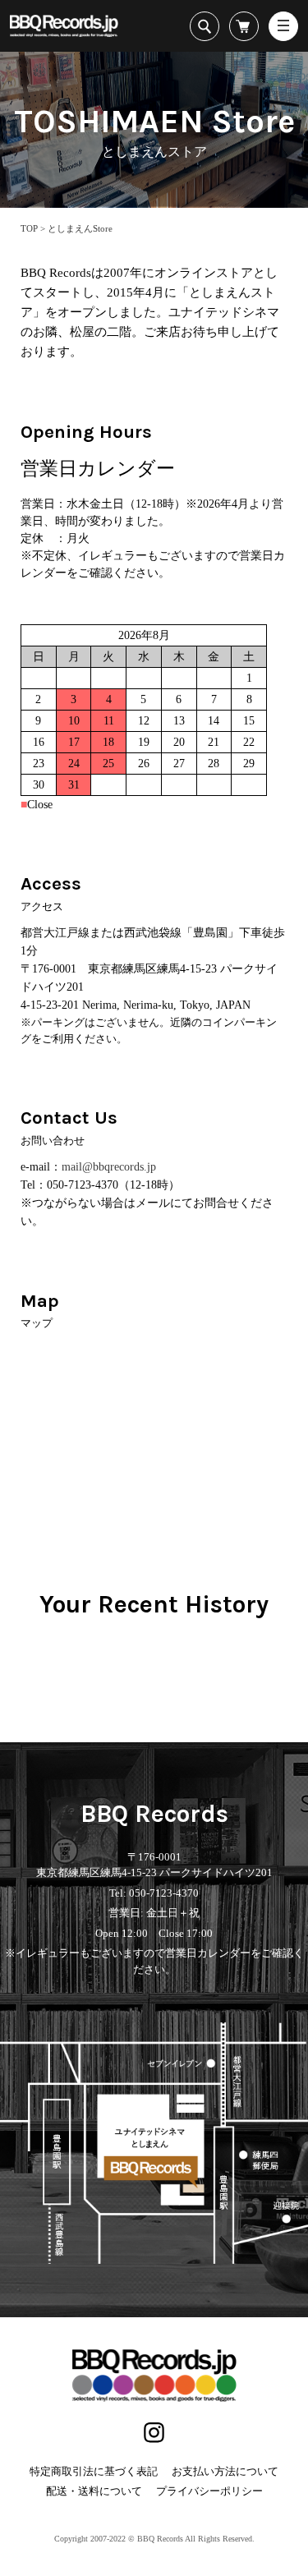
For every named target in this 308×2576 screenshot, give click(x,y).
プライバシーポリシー (209, 2491)
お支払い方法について (225, 2471)
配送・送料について (94, 2491)
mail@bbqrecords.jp (109, 1167)
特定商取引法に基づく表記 (94, 2471)
